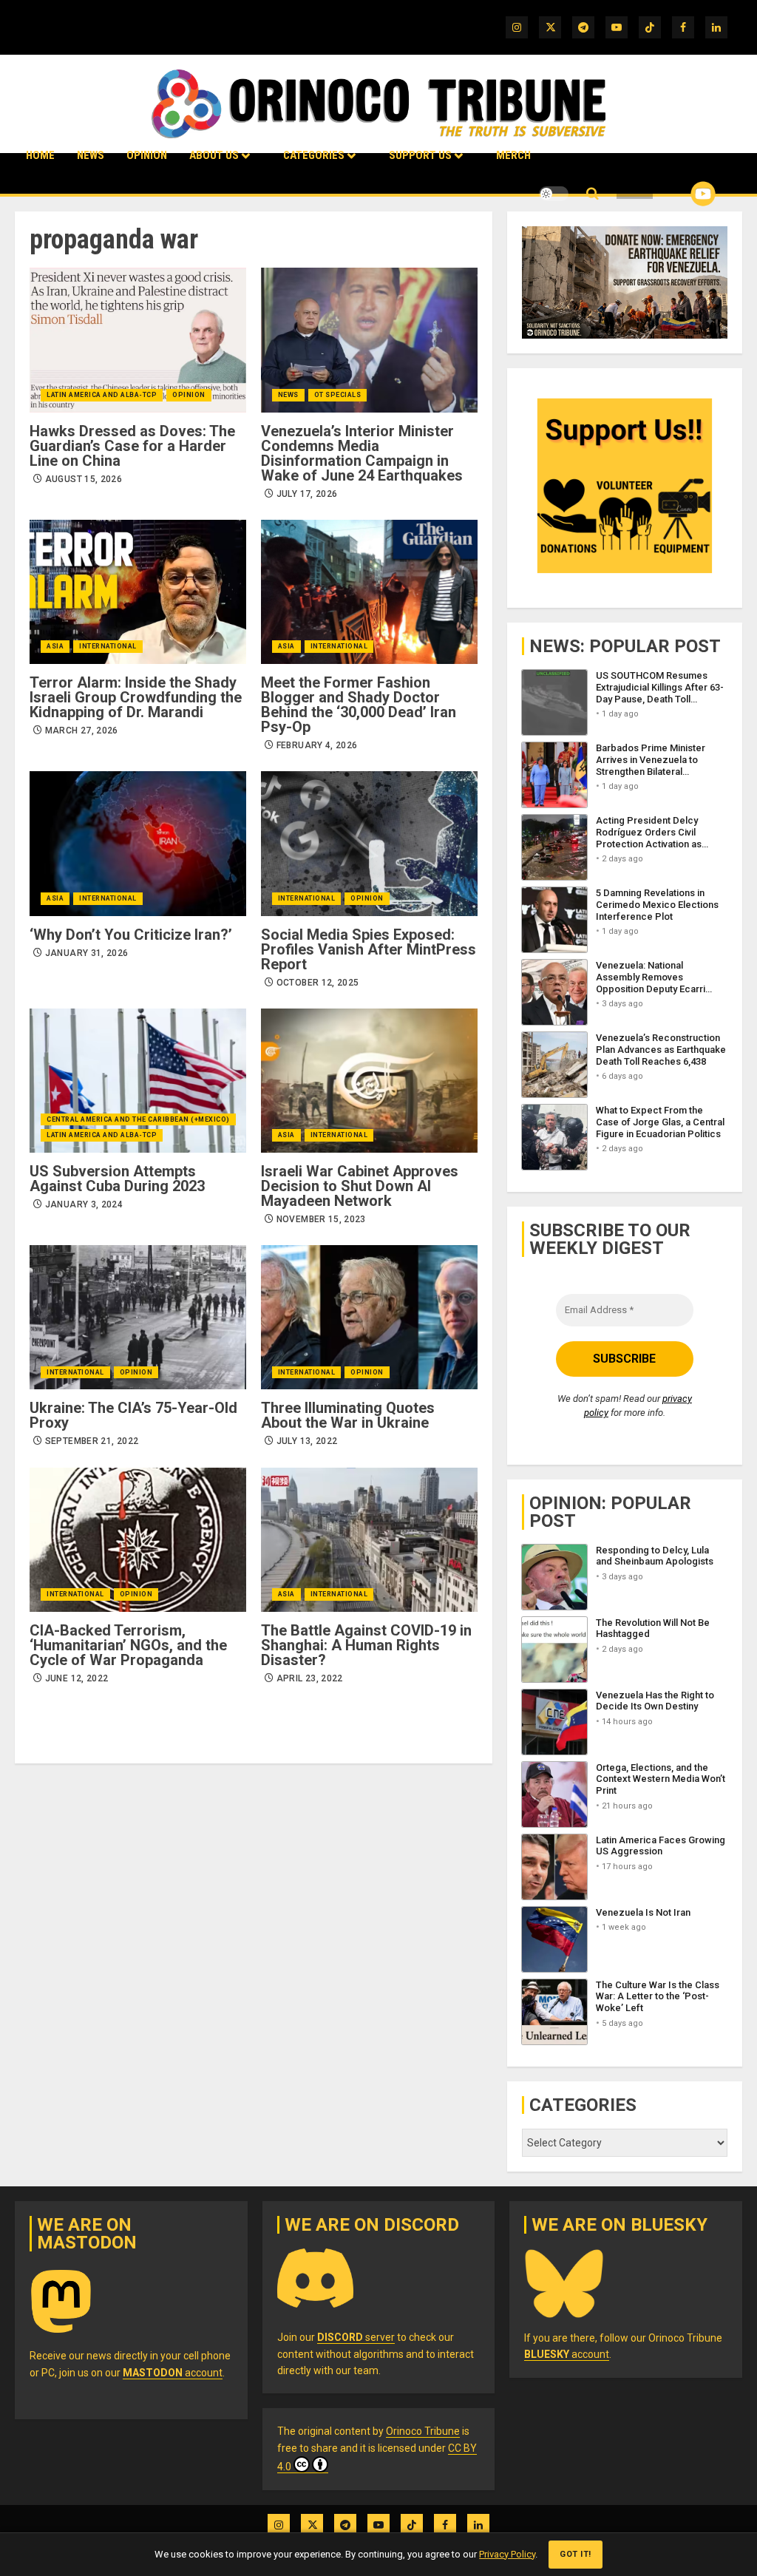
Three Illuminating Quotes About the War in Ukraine (348, 1415)
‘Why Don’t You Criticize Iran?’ (131, 935)
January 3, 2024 (84, 1204)
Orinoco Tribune (423, 2431)
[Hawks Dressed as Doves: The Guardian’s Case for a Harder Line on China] (138, 340)
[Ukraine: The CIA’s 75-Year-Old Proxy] (138, 1317)
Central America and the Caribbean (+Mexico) (138, 1119)
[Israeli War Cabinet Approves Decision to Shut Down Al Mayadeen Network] (369, 1081)
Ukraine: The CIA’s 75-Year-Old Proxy (133, 1415)
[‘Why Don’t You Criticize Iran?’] (138, 843)
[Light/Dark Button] (554, 194)
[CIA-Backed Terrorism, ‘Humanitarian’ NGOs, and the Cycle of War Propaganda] (138, 1540)
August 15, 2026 (84, 479)
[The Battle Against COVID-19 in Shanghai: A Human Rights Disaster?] (369, 1540)
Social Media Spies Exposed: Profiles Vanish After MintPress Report (369, 949)
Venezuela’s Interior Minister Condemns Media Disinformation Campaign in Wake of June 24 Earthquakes (362, 453)
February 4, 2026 (317, 745)
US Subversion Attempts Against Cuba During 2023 (117, 1179)
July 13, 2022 (307, 1441)
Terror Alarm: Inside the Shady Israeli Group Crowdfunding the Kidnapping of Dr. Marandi (136, 697)
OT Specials (338, 395)
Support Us (420, 155)
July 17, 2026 (307, 494)
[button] (593, 194)
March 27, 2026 (82, 731)
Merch (513, 155)
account (173, 2373)
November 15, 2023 (321, 1219)
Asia (55, 646)
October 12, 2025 (318, 983)
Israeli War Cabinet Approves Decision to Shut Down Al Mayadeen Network (360, 1186)
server (356, 2337)
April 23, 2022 (310, 1678)
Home (40, 155)
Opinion (147, 155)
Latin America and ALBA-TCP (102, 395)
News (91, 155)
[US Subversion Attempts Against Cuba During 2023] (138, 1081)
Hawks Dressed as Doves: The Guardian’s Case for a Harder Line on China (132, 446)
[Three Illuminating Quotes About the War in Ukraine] (369, 1317)
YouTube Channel (679, 194)
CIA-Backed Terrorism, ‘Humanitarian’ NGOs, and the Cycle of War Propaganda (128, 1645)
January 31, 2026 (87, 953)
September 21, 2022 (92, 1441)
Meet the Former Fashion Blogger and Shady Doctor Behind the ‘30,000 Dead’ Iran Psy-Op (359, 705)
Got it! (576, 2554)
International (108, 646)
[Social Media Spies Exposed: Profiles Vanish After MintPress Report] (369, 843)
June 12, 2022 (77, 1678)
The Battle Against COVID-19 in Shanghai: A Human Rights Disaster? (366, 1645)
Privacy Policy (507, 2554)
